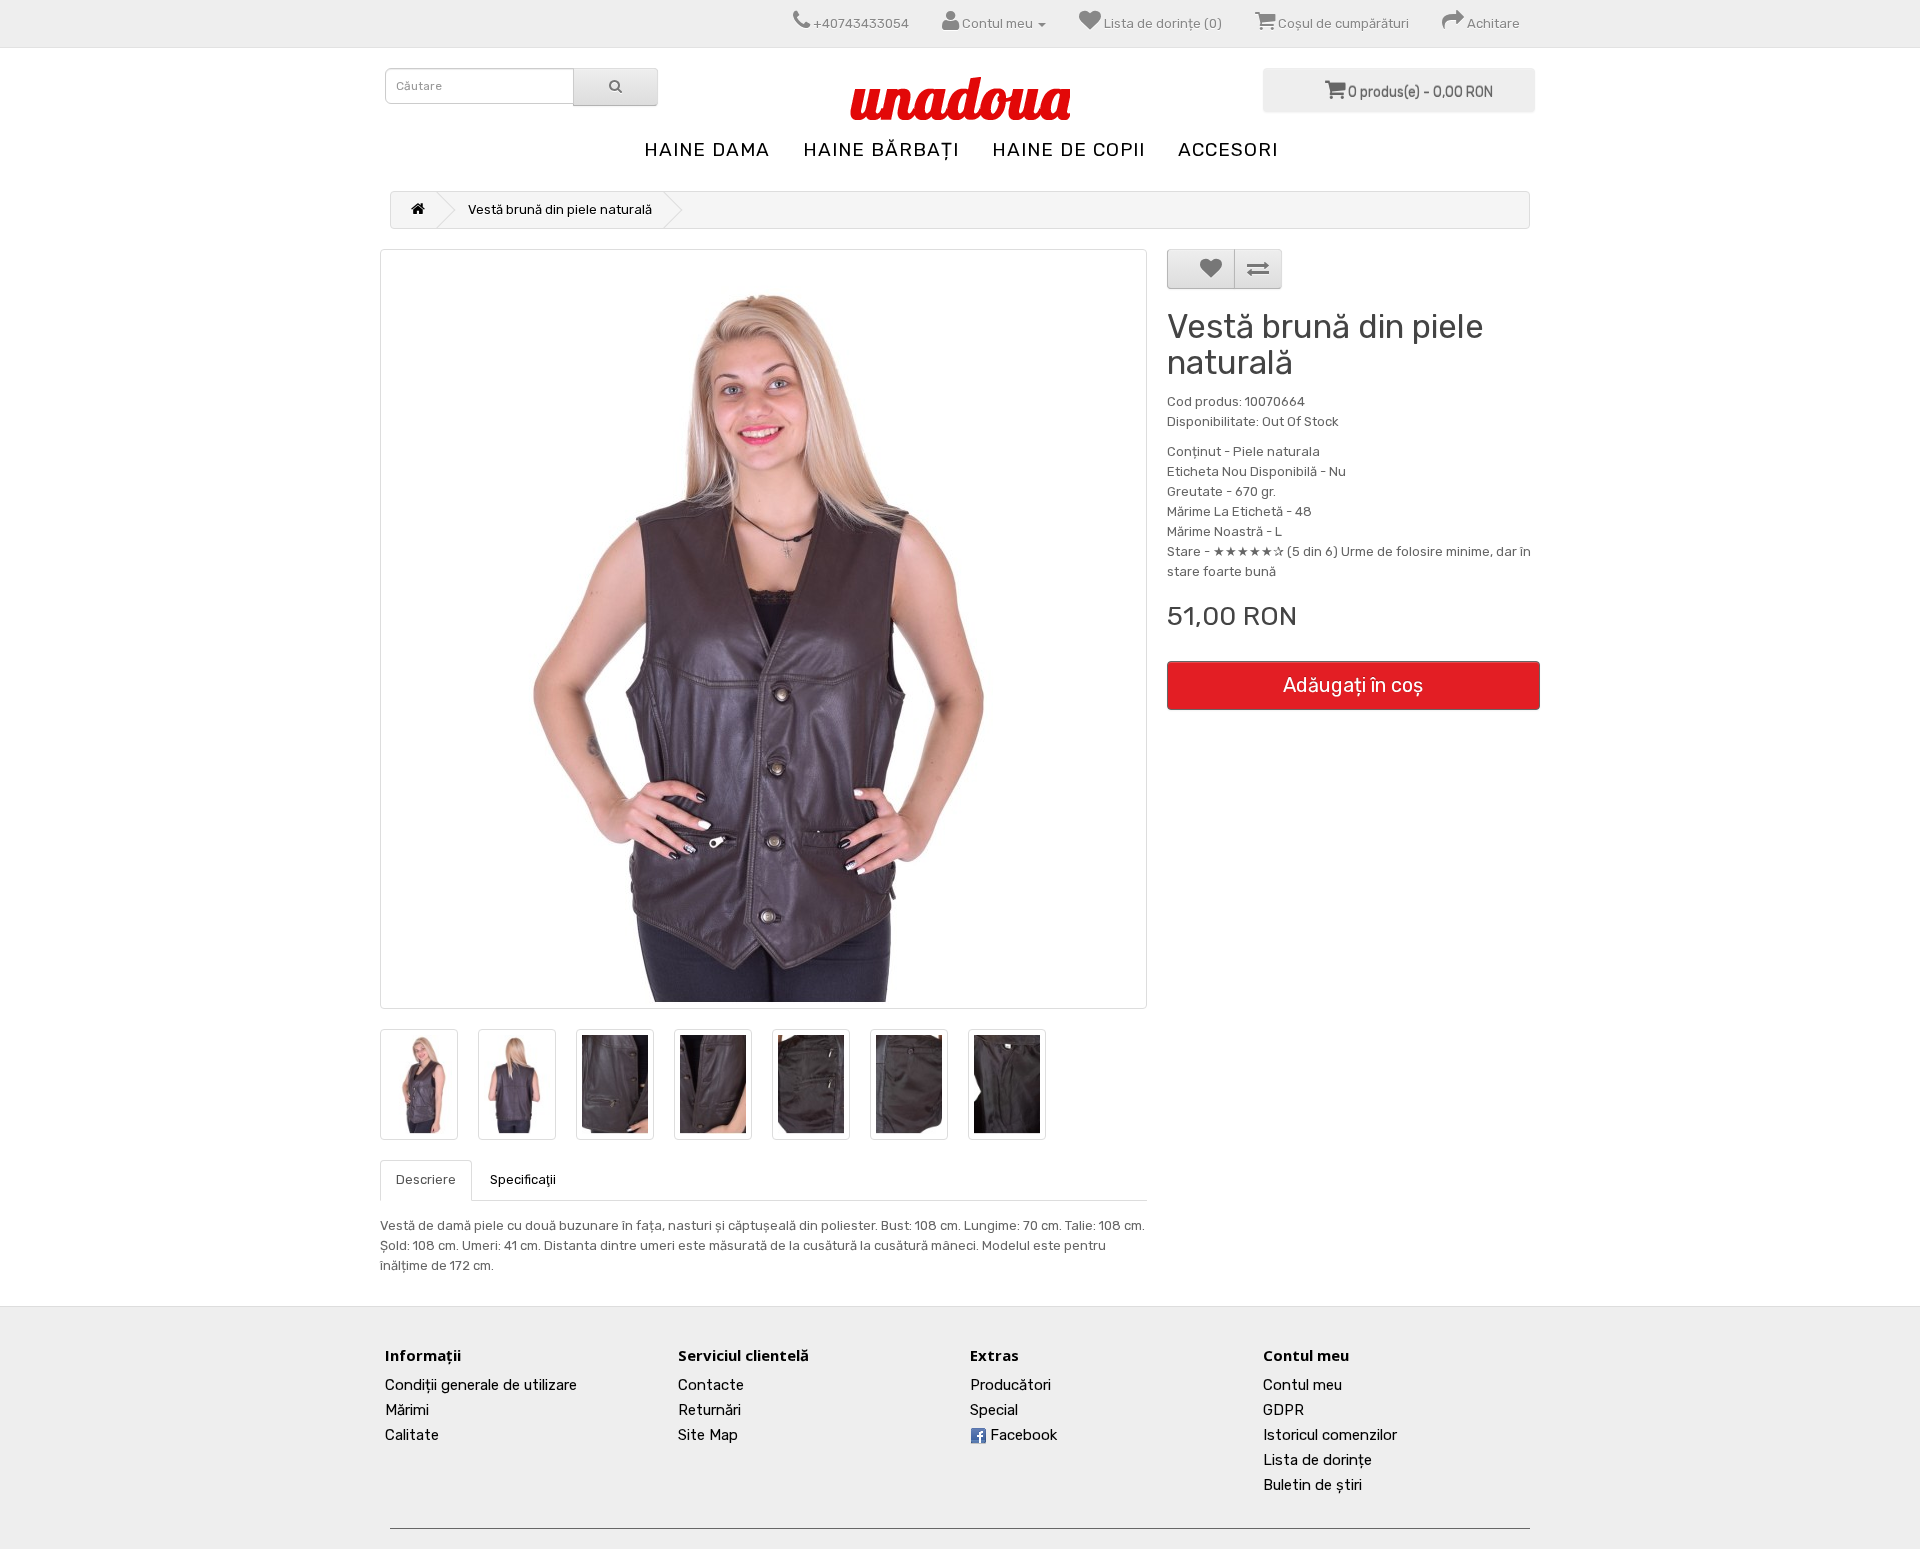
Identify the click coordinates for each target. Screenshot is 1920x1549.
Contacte (711, 1385)
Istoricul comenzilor (1330, 1435)
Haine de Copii (1068, 149)
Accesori (1228, 149)
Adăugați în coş (1353, 685)
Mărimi (407, 1410)
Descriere (426, 1179)
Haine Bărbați (881, 149)
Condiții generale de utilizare (481, 1385)
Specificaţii (523, 1179)
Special (994, 1410)
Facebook (1021, 1435)
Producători (1010, 1385)
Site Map (708, 1435)
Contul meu (1302, 1385)
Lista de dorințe (1317, 1460)
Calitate (412, 1435)
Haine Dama (707, 149)
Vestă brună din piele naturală (560, 209)
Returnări (709, 1410)
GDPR (1283, 1410)
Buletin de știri (1312, 1485)
